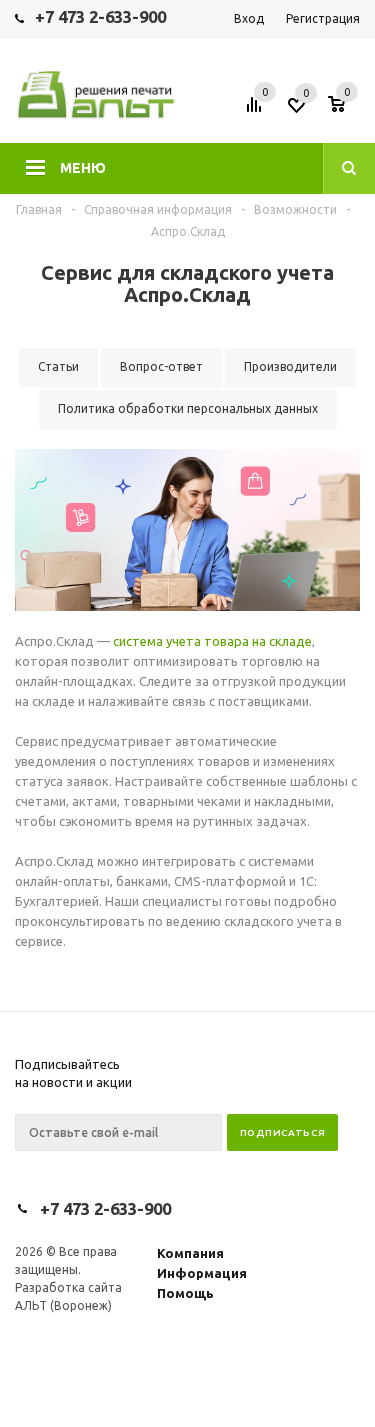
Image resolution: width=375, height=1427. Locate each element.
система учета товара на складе (212, 641)
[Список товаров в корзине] (346, 111)
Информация (202, 1273)
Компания (190, 1253)
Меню (83, 168)
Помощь (185, 1293)
